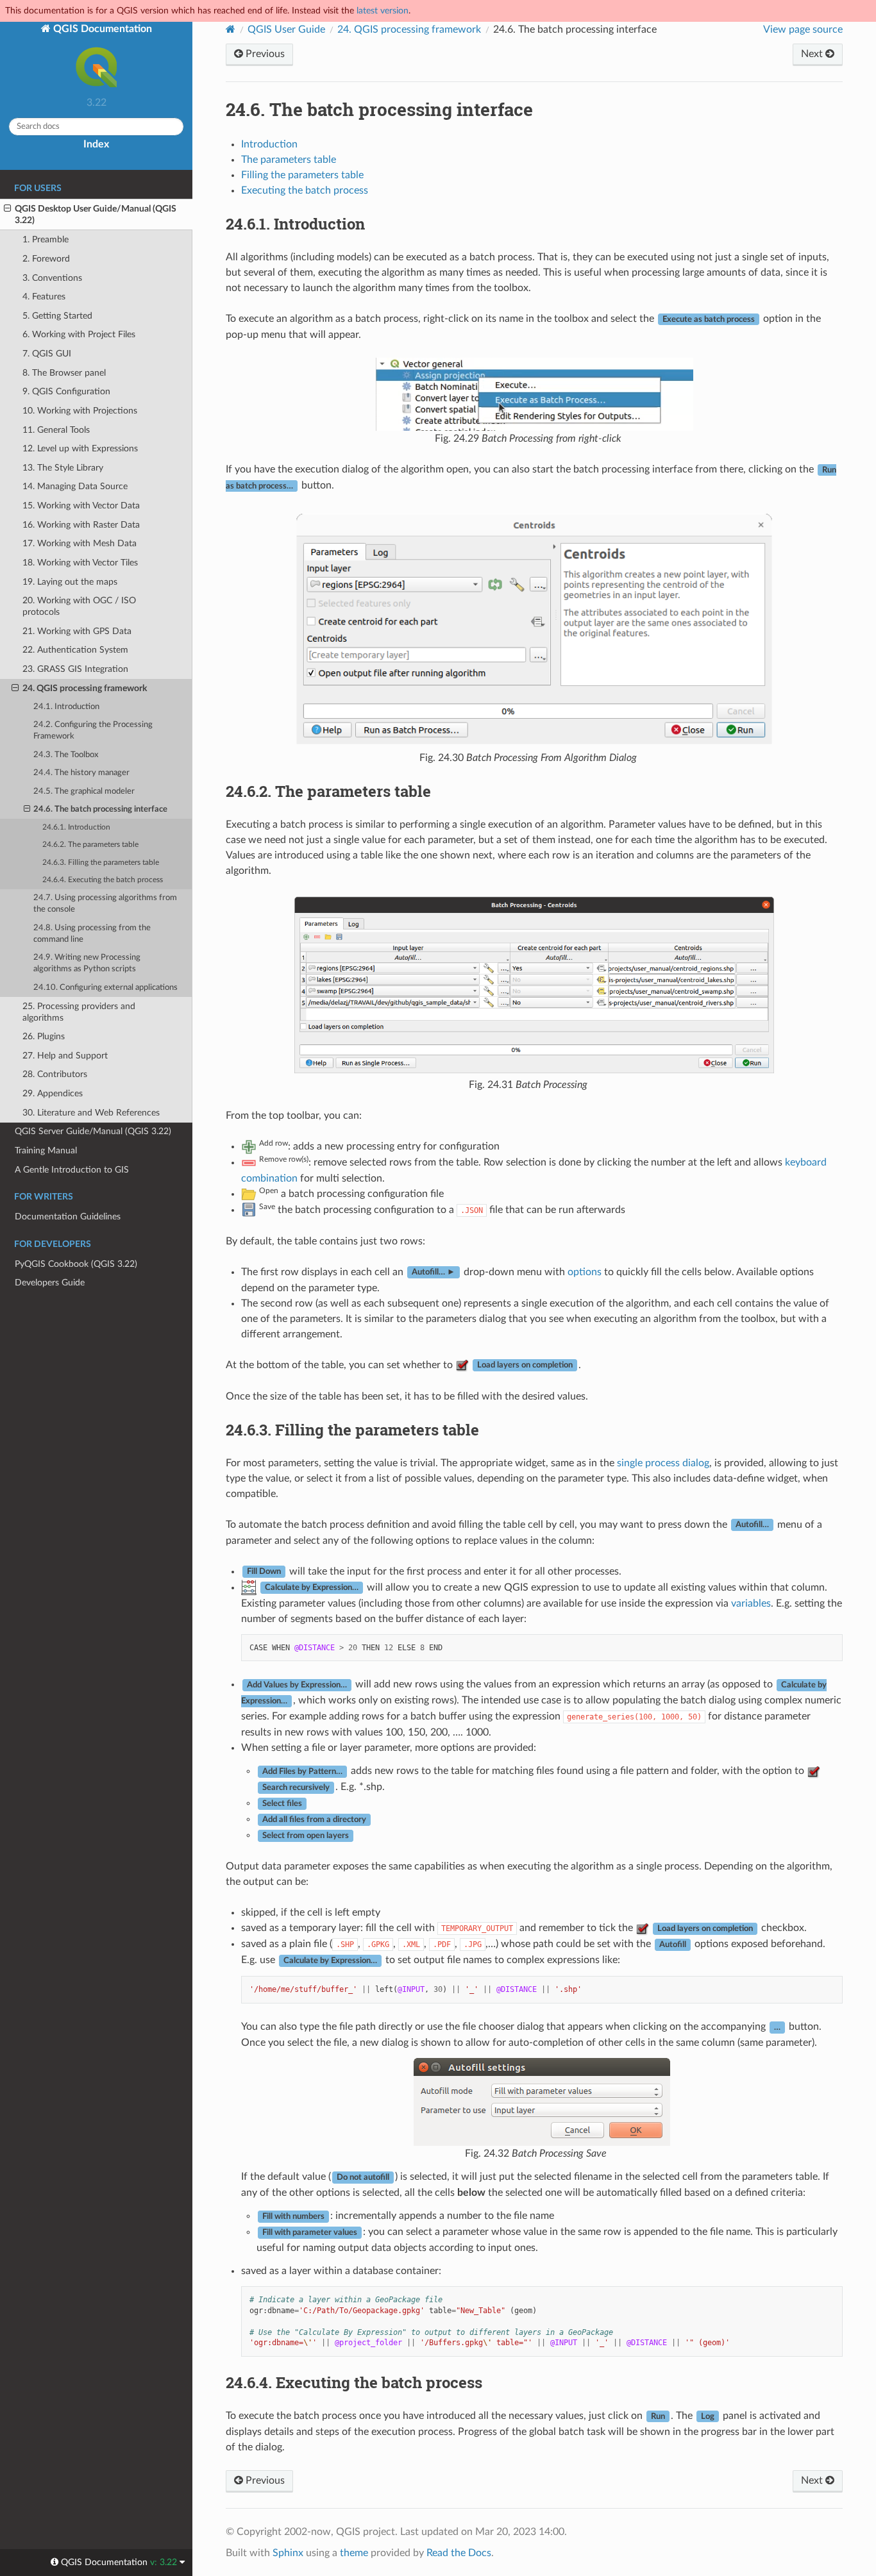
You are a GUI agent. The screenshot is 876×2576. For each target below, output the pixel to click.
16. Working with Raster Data (81, 525)
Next (813, 54)
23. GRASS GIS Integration (75, 669)
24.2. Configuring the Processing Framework (93, 731)
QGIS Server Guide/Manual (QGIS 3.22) (93, 1131)
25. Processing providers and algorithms (79, 1012)
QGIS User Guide (286, 29)
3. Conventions (52, 278)
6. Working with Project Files (79, 334)
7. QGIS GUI (47, 354)
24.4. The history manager (81, 773)
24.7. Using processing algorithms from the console (105, 904)
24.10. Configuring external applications (105, 988)
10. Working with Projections (80, 411)
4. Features (44, 297)
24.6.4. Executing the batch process (103, 880)
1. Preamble (46, 239)
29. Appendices (53, 1093)
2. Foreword (46, 259)
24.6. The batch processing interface (100, 809)
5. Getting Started (57, 316)
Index (96, 144)
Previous (264, 54)
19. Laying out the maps (70, 582)
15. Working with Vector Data (81, 506)
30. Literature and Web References (91, 1113)
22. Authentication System (75, 650)
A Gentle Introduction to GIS (72, 1170)
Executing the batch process (305, 190)
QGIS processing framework (409, 29)
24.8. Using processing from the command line (92, 934)
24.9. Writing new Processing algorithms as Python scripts (87, 963)
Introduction (269, 144)
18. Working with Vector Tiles (80, 563)
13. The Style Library (63, 468)
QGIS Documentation (101, 29)
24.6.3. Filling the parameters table (101, 863)
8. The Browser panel (64, 373)
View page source (803, 29)
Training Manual (46, 1150)
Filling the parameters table (302, 175)
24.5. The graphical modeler (84, 791)
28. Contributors (55, 1074)
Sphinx (288, 2553)
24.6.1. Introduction (76, 827)
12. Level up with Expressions (80, 448)
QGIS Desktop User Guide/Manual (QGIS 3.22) (96, 214)
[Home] (231, 29)
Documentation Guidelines (68, 1217)
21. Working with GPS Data (77, 631)
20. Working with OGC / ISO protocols (79, 606)
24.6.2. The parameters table (90, 845)
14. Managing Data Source (75, 486)
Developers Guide (50, 1283)
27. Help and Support (65, 1056)
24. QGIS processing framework (85, 688)
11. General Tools (56, 430)
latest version (383, 11)
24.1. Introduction (66, 707)
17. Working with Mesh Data (80, 543)
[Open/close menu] (7, 209)
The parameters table (289, 160)
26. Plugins (44, 1036)
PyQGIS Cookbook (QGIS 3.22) (76, 1264)
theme (354, 2553)
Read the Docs (459, 2553)
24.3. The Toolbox (66, 755)
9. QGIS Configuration (66, 391)
